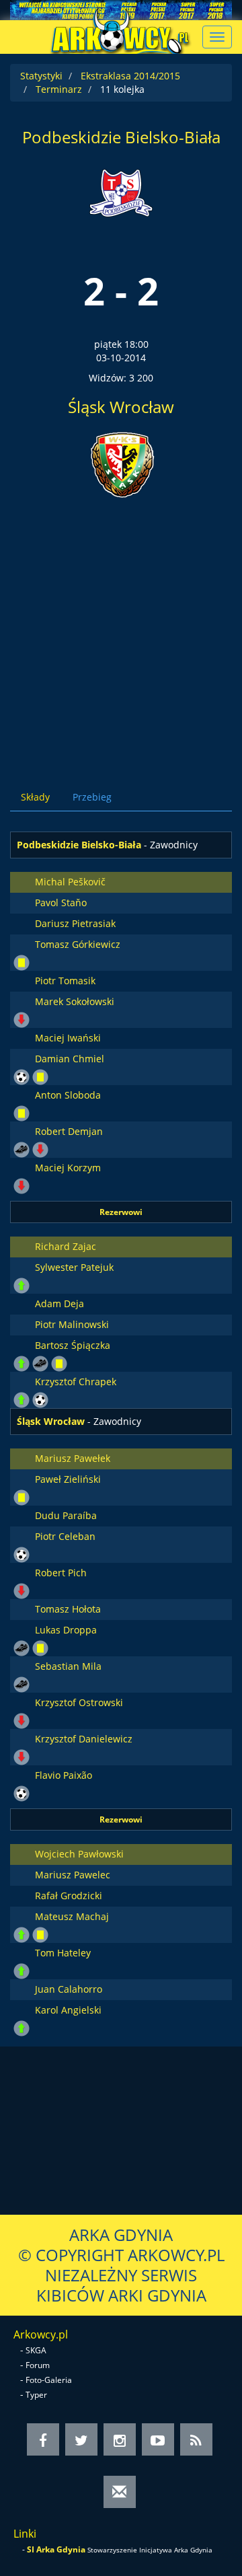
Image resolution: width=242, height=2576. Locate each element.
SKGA (36, 2350)
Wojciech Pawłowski (79, 1854)
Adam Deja (59, 1303)
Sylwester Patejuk (74, 1267)
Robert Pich (61, 1573)
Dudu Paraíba (66, 1515)
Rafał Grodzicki (69, 1896)
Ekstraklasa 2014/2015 (130, 76)
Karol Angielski (68, 2010)
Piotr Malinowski (72, 1324)
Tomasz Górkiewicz (78, 944)
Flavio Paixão (64, 1775)
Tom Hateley (63, 1953)
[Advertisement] (121, 632)
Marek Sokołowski (75, 1001)
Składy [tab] (35, 797)
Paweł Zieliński (68, 1479)
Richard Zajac (66, 1246)
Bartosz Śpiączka (73, 1345)
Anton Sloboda (68, 1095)
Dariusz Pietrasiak (75, 923)
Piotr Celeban (65, 1536)
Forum (38, 2365)
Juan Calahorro (69, 1989)
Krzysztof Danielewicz (84, 1739)
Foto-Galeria (49, 2380)
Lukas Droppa (66, 1630)
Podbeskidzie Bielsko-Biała (121, 137)
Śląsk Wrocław (121, 407)
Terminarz (59, 89)
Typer (36, 2395)
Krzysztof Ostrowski (79, 1702)
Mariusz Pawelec (73, 1875)
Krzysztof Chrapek (76, 1382)
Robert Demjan (69, 1131)
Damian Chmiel (70, 1059)
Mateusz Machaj (72, 1916)
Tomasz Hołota (68, 1609)
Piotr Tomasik (65, 981)
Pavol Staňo (61, 903)
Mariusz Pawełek (73, 1458)
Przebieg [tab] (92, 797)
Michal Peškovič (70, 882)
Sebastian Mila (68, 1666)
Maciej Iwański (68, 1038)
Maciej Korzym (68, 1168)
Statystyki (41, 76)
